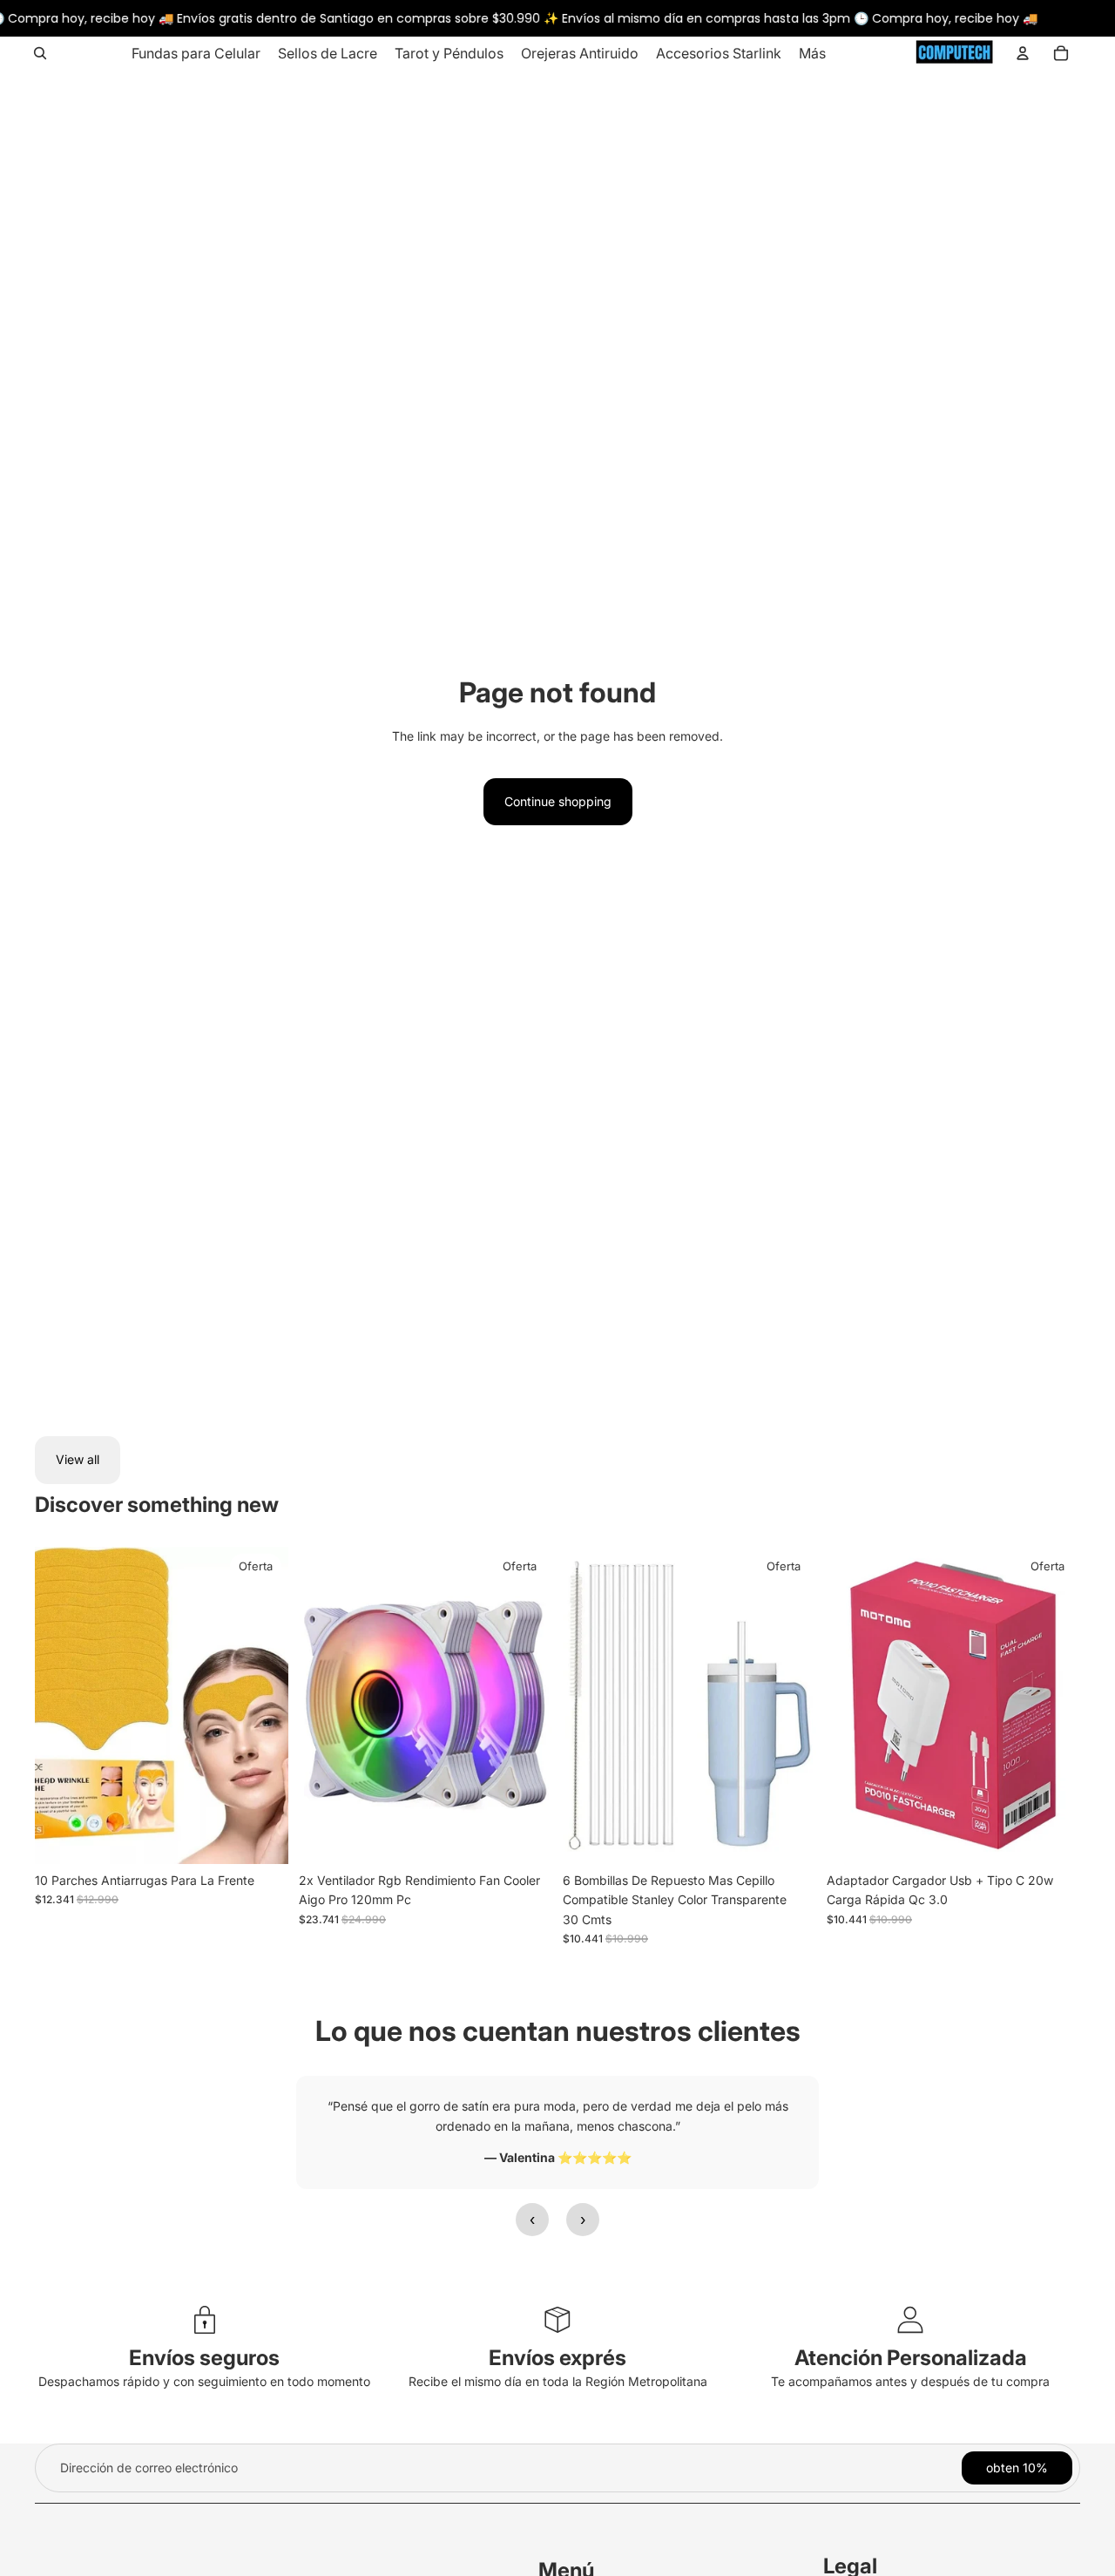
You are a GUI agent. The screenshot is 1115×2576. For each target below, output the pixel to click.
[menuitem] (196, 53)
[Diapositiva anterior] (325, 1705)
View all (78, 1459)
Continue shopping (558, 801)
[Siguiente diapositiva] (526, 1705)
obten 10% (1017, 2468)
